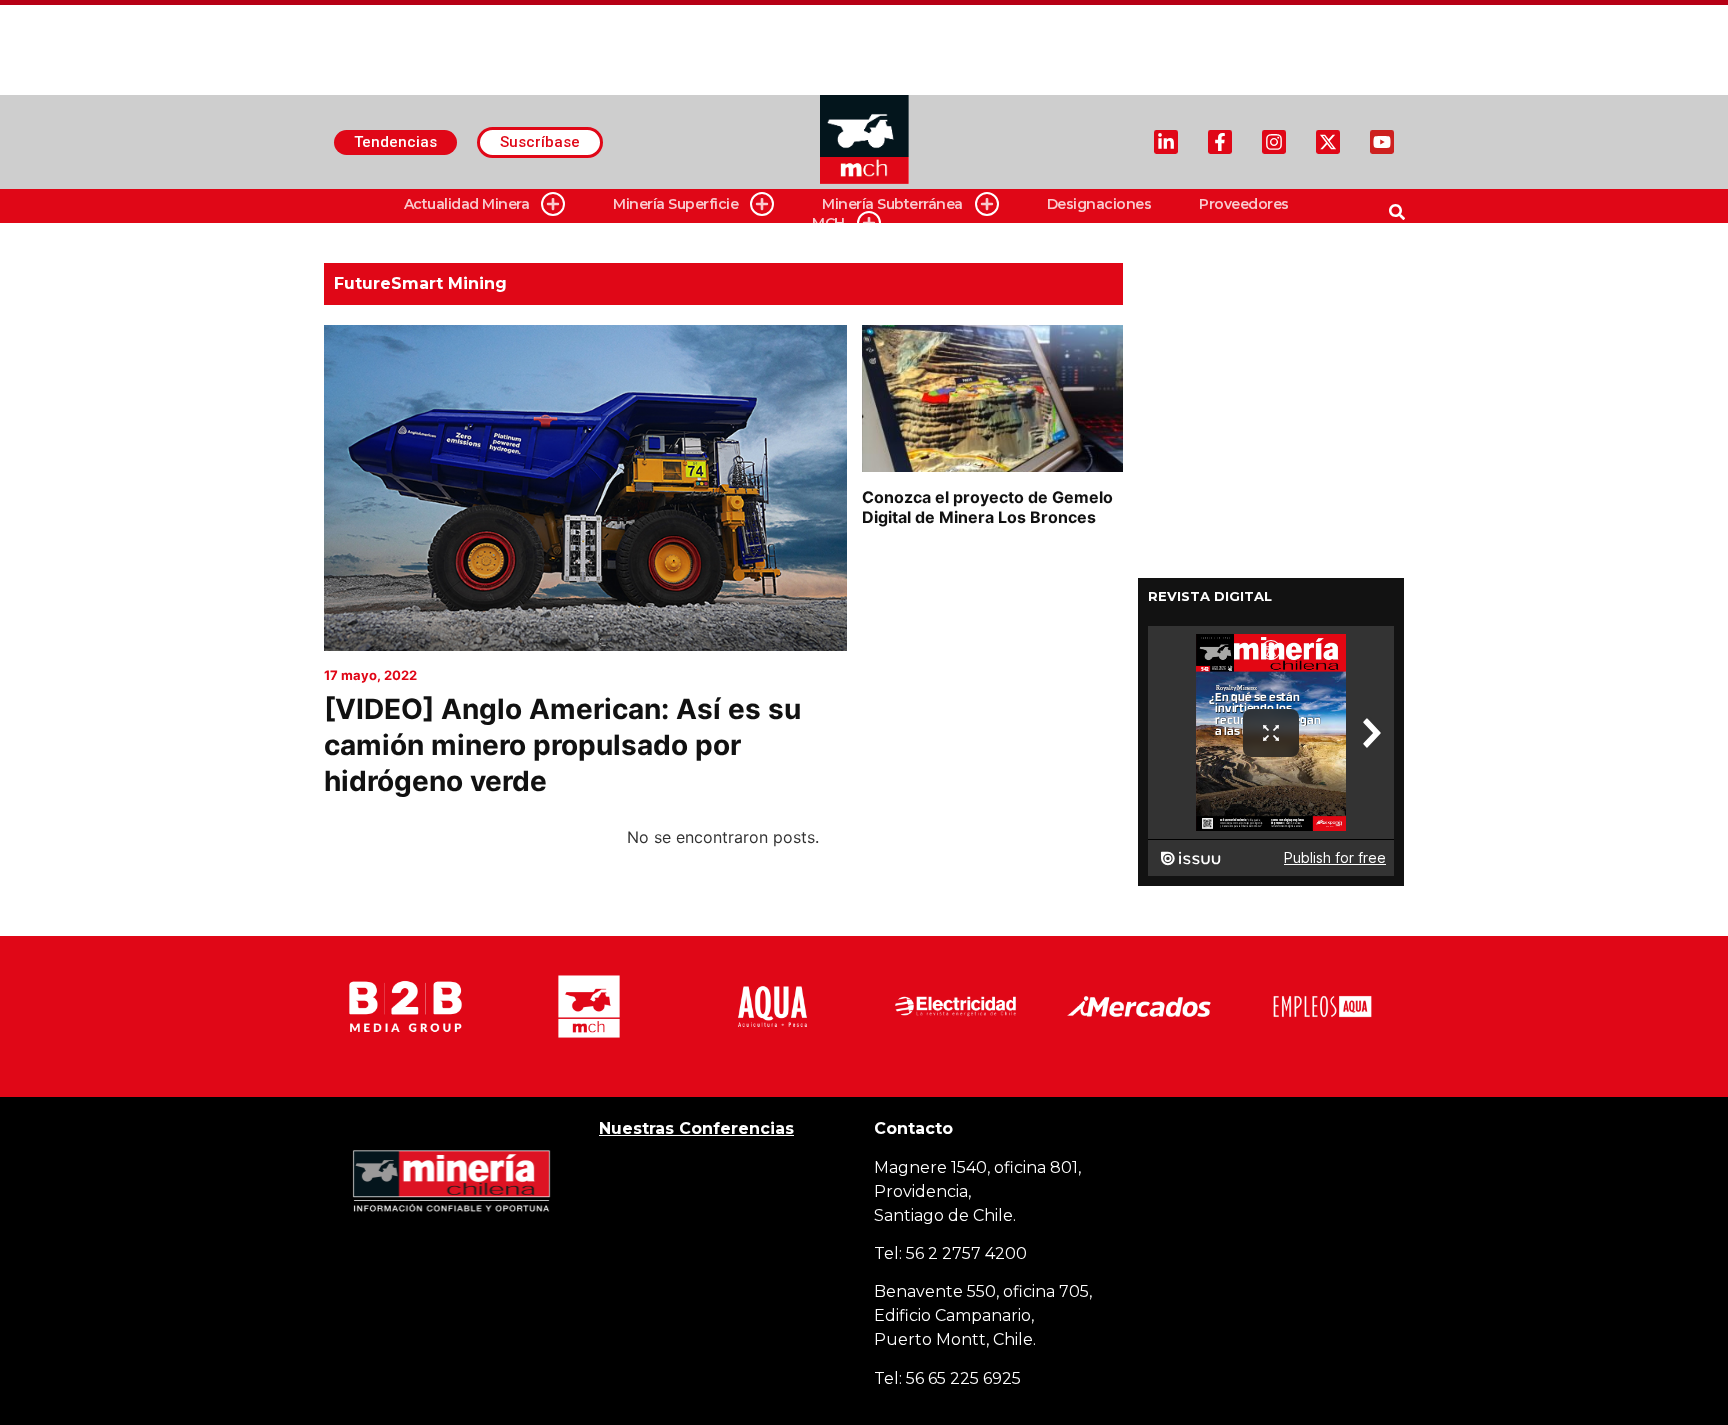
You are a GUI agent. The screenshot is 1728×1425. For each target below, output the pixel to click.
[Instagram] (1274, 142)
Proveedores (1244, 204)
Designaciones (1099, 204)
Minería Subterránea (892, 204)
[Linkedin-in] (1166, 142)
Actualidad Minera (467, 204)
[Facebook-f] (1220, 142)
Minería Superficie (675, 204)
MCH (828, 223)
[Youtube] (1382, 142)
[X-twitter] (1328, 142)
